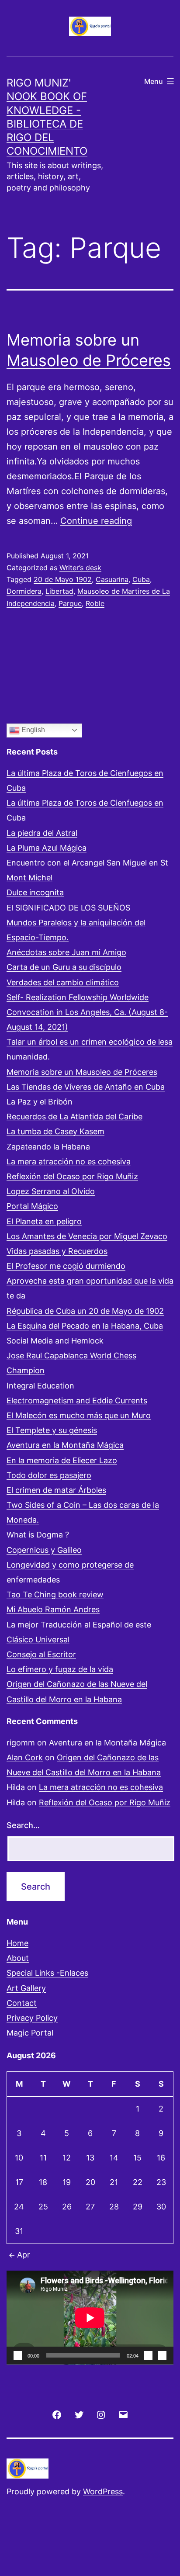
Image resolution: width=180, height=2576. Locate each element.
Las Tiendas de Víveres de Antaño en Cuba (86, 1087)
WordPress (103, 2491)
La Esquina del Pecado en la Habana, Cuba (85, 1326)
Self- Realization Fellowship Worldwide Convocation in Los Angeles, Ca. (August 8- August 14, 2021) (87, 1012)
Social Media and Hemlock (55, 1341)
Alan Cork (25, 1757)
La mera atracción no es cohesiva (69, 1162)
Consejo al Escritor (41, 1654)
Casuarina (112, 579)
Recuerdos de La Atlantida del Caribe (74, 1117)
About (18, 1958)
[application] (90, 2318)
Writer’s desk (80, 568)
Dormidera (24, 591)
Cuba (141, 579)
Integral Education (40, 1386)
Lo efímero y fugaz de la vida (60, 1669)
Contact (22, 2003)
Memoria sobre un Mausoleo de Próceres (82, 1072)
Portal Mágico (32, 1206)
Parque (70, 603)
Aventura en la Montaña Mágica (65, 1445)
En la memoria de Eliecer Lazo (62, 1460)
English (32, 730)
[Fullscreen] (162, 2355)
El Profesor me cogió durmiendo (66, 1266)
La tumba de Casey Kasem (55, 1131)
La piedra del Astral (42, 833)
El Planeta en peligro (44, 1221)
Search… (23, 1825)
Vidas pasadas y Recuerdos (57, 1251)
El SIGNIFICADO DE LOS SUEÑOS (68, 908)
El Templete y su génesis (52, 1430)
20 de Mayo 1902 (63, 579)
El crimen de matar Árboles (56, 1490)
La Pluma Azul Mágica (47, 848)
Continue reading (96, 521)
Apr (24, 2255)
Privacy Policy (32, 2018)
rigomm (21, 1743)
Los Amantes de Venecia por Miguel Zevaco (87, 1236)
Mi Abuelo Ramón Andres (53, 1609)
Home (17, 1943)
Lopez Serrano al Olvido (51, 1191)
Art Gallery (26, 1988)
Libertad (59, 591)
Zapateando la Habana (48, 1147)
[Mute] (148, 2355)
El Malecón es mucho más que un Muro (79, 1415)
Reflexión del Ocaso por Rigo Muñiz (72, 1176)
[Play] (18, 2355)
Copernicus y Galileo (44, 1550)
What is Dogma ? (38, 1535)
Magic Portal (30, 2033)
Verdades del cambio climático (63, 982)
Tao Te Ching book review (55, 1594)
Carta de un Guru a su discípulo (64, 967)
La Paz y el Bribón (40, 1102)
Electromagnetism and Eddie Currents (77, 1401)
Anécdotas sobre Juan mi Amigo (66, 952)
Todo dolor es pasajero (49, 1475)
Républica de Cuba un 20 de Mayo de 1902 (85, 1311)
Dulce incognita (35, 892)
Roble (95, 603)
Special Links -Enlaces (47, 1973)
